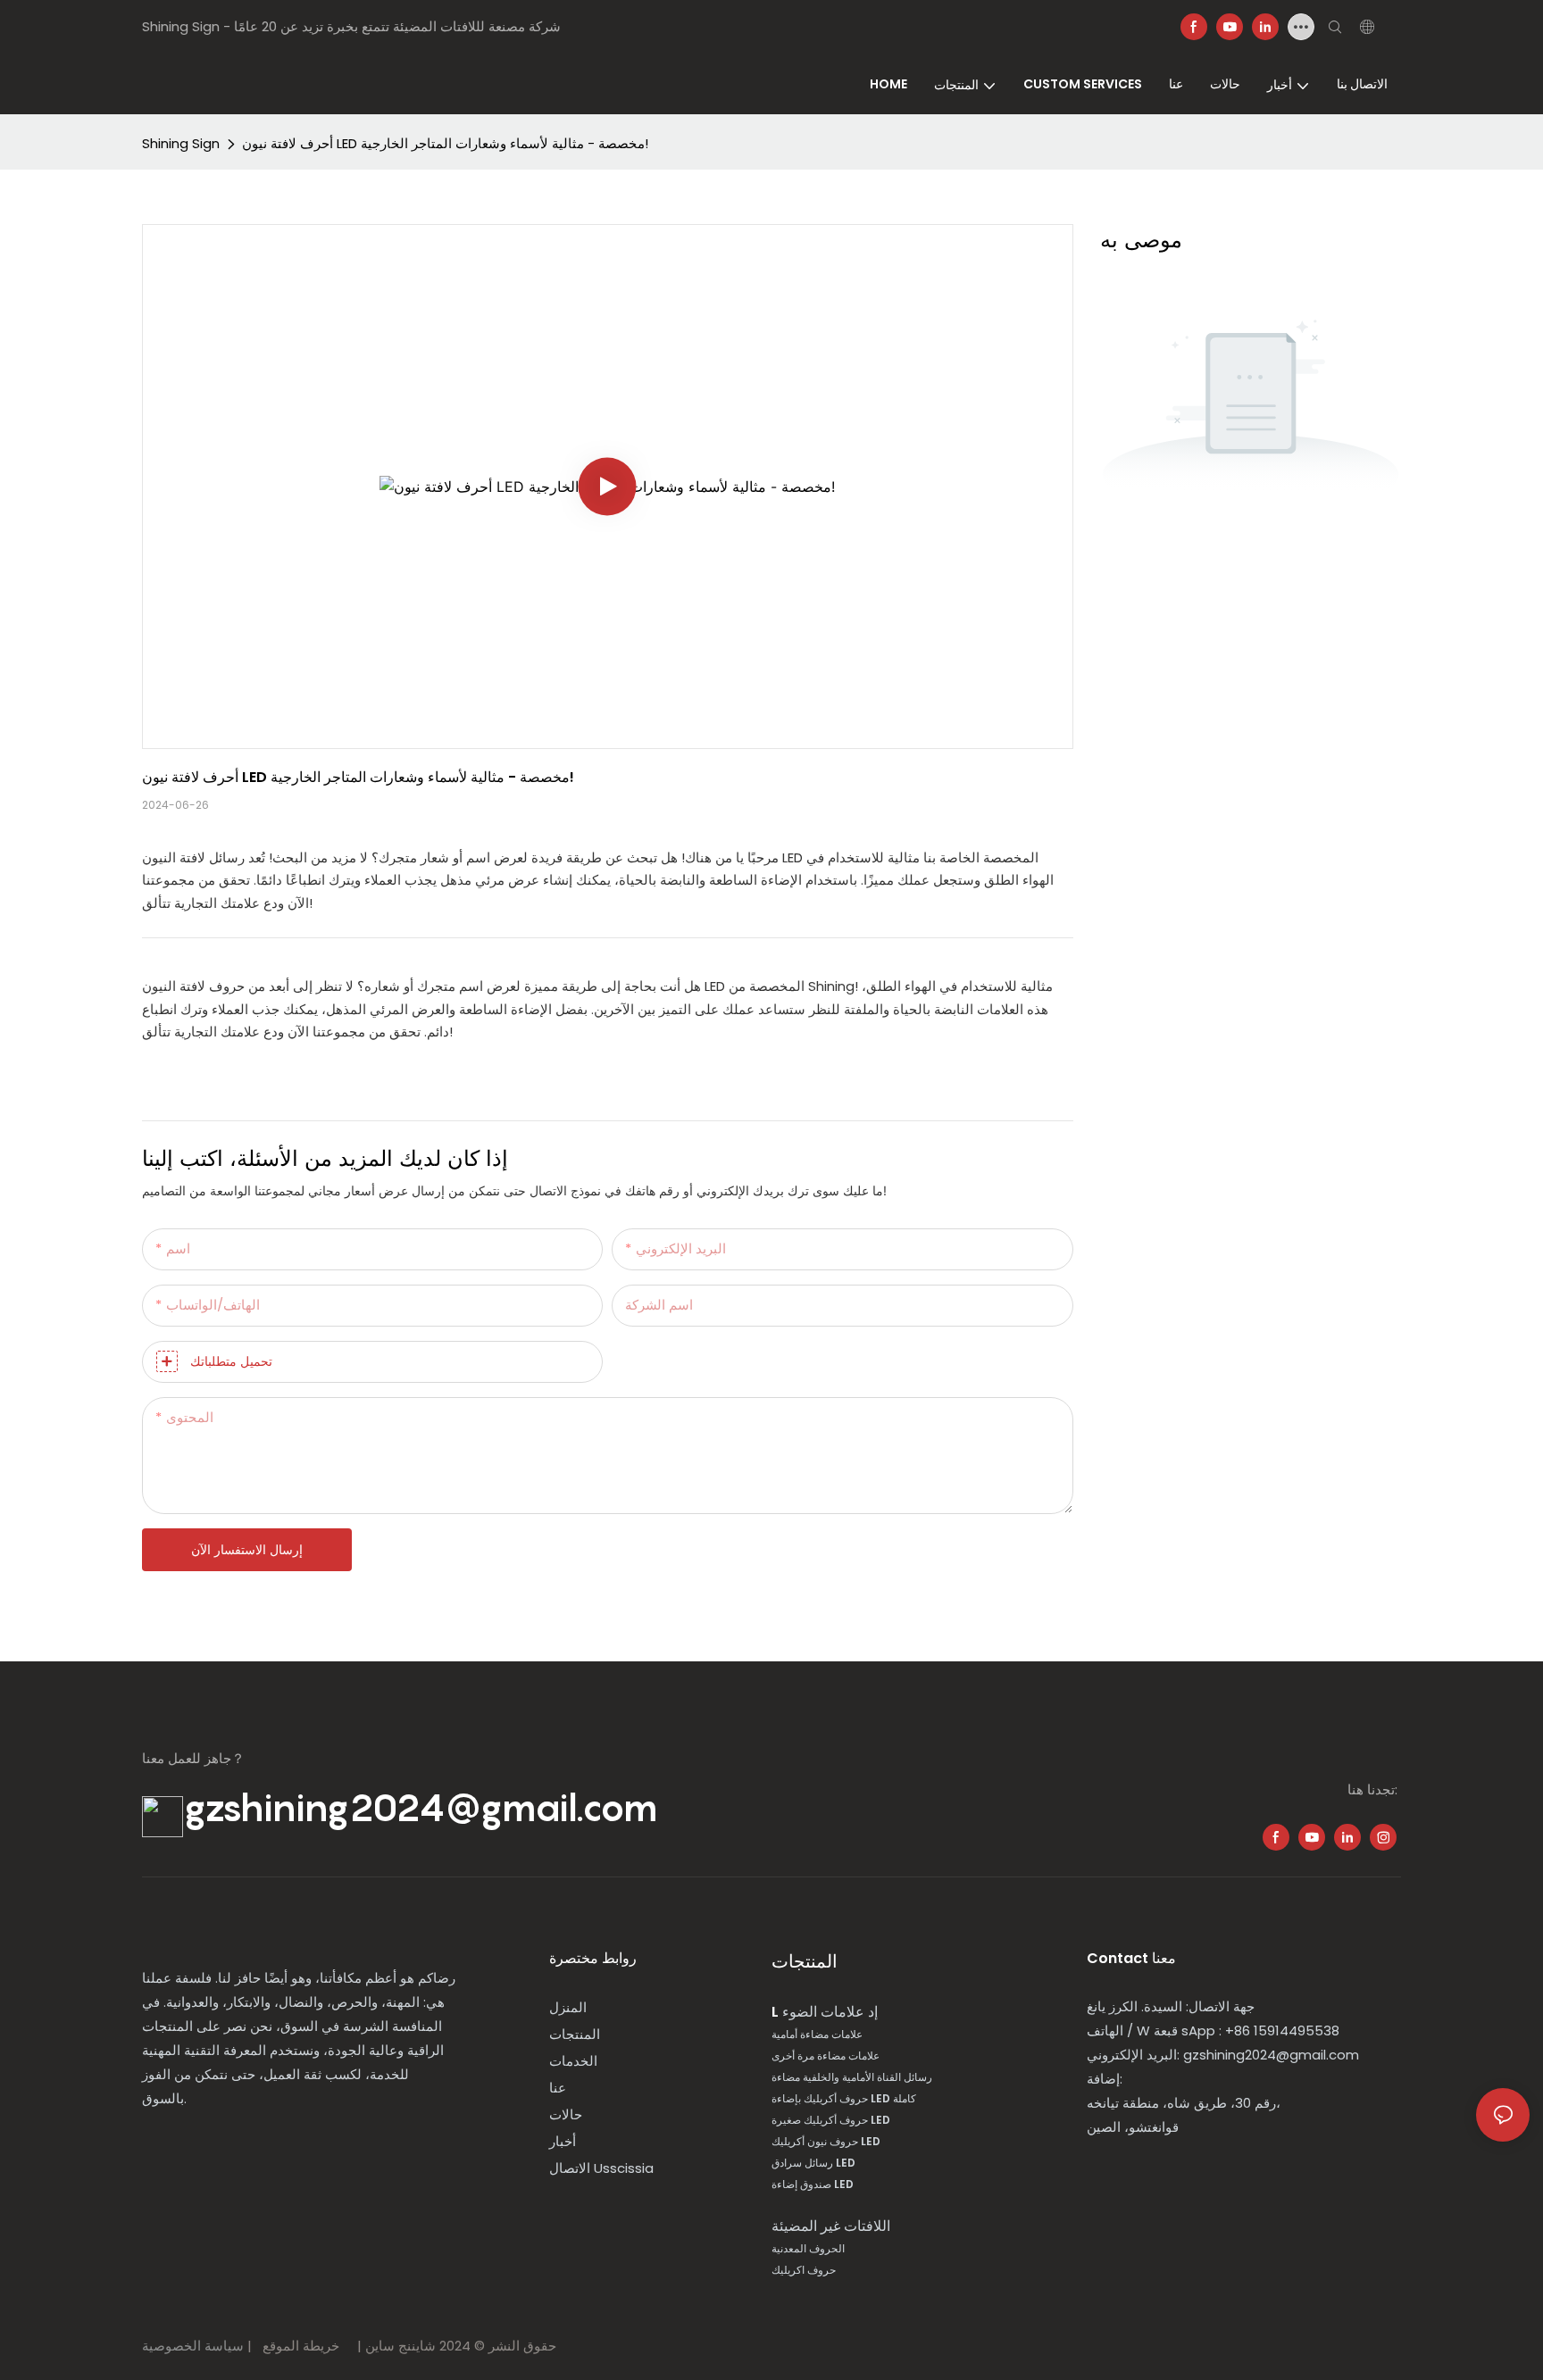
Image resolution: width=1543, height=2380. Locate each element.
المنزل (568, 2007)
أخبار (563, 2141)
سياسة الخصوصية (195, 2346)
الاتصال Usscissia (601, 2168)
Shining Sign (181, 143)
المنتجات (575, 2034)
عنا (558, 2088)
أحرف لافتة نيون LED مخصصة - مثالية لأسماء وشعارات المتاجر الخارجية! (445, 143)
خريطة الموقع (303, 2346)
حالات (566, 2114)
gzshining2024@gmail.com (421, 1808)
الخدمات (573, 2061)
